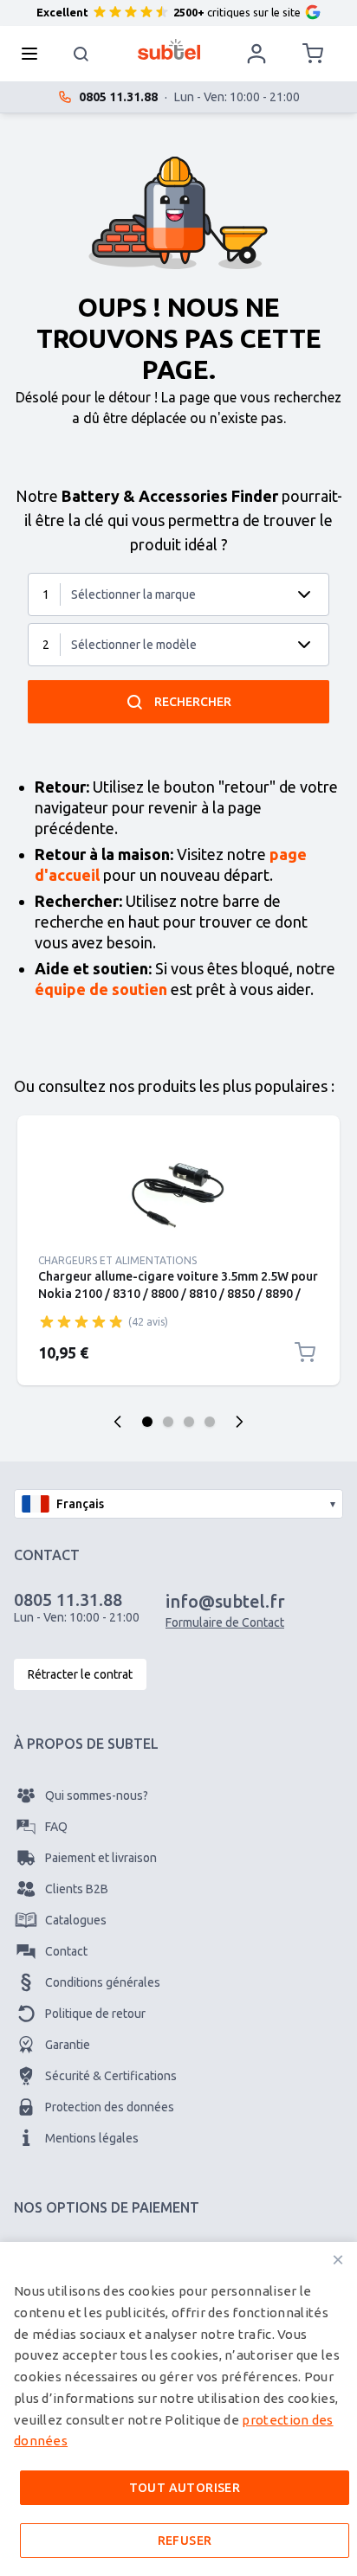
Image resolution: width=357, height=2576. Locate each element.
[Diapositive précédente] (118, 1422)
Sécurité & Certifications (111, 2076)
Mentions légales (92, 2138)
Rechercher (193, 702)
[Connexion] (256, 54)
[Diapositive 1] (147, 1422)
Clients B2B (77, 1889)
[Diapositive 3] (189, 1422)
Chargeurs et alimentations (117, 1260)
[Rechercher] (81, 54)
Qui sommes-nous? (97, 1795)
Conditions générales (103, 1982)
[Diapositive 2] (168, 1422)
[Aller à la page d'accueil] (169, 49)
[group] (81, 1321)
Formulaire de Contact (225, 1622)
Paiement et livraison (101, 1858)
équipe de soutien (101, 989)
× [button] (338, 2260)
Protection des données (110, 2107)
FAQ (56, 1827)
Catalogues (76, 1920)
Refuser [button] (185, 2541)
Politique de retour (95, 2014)
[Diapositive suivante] (239, 1422)
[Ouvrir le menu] (35, 54)
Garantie (68, 2045)
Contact (66, 1951)
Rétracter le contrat (80, 1674)
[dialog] (178, 2409)
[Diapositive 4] (210, 1422)
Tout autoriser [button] (185, 2488)
